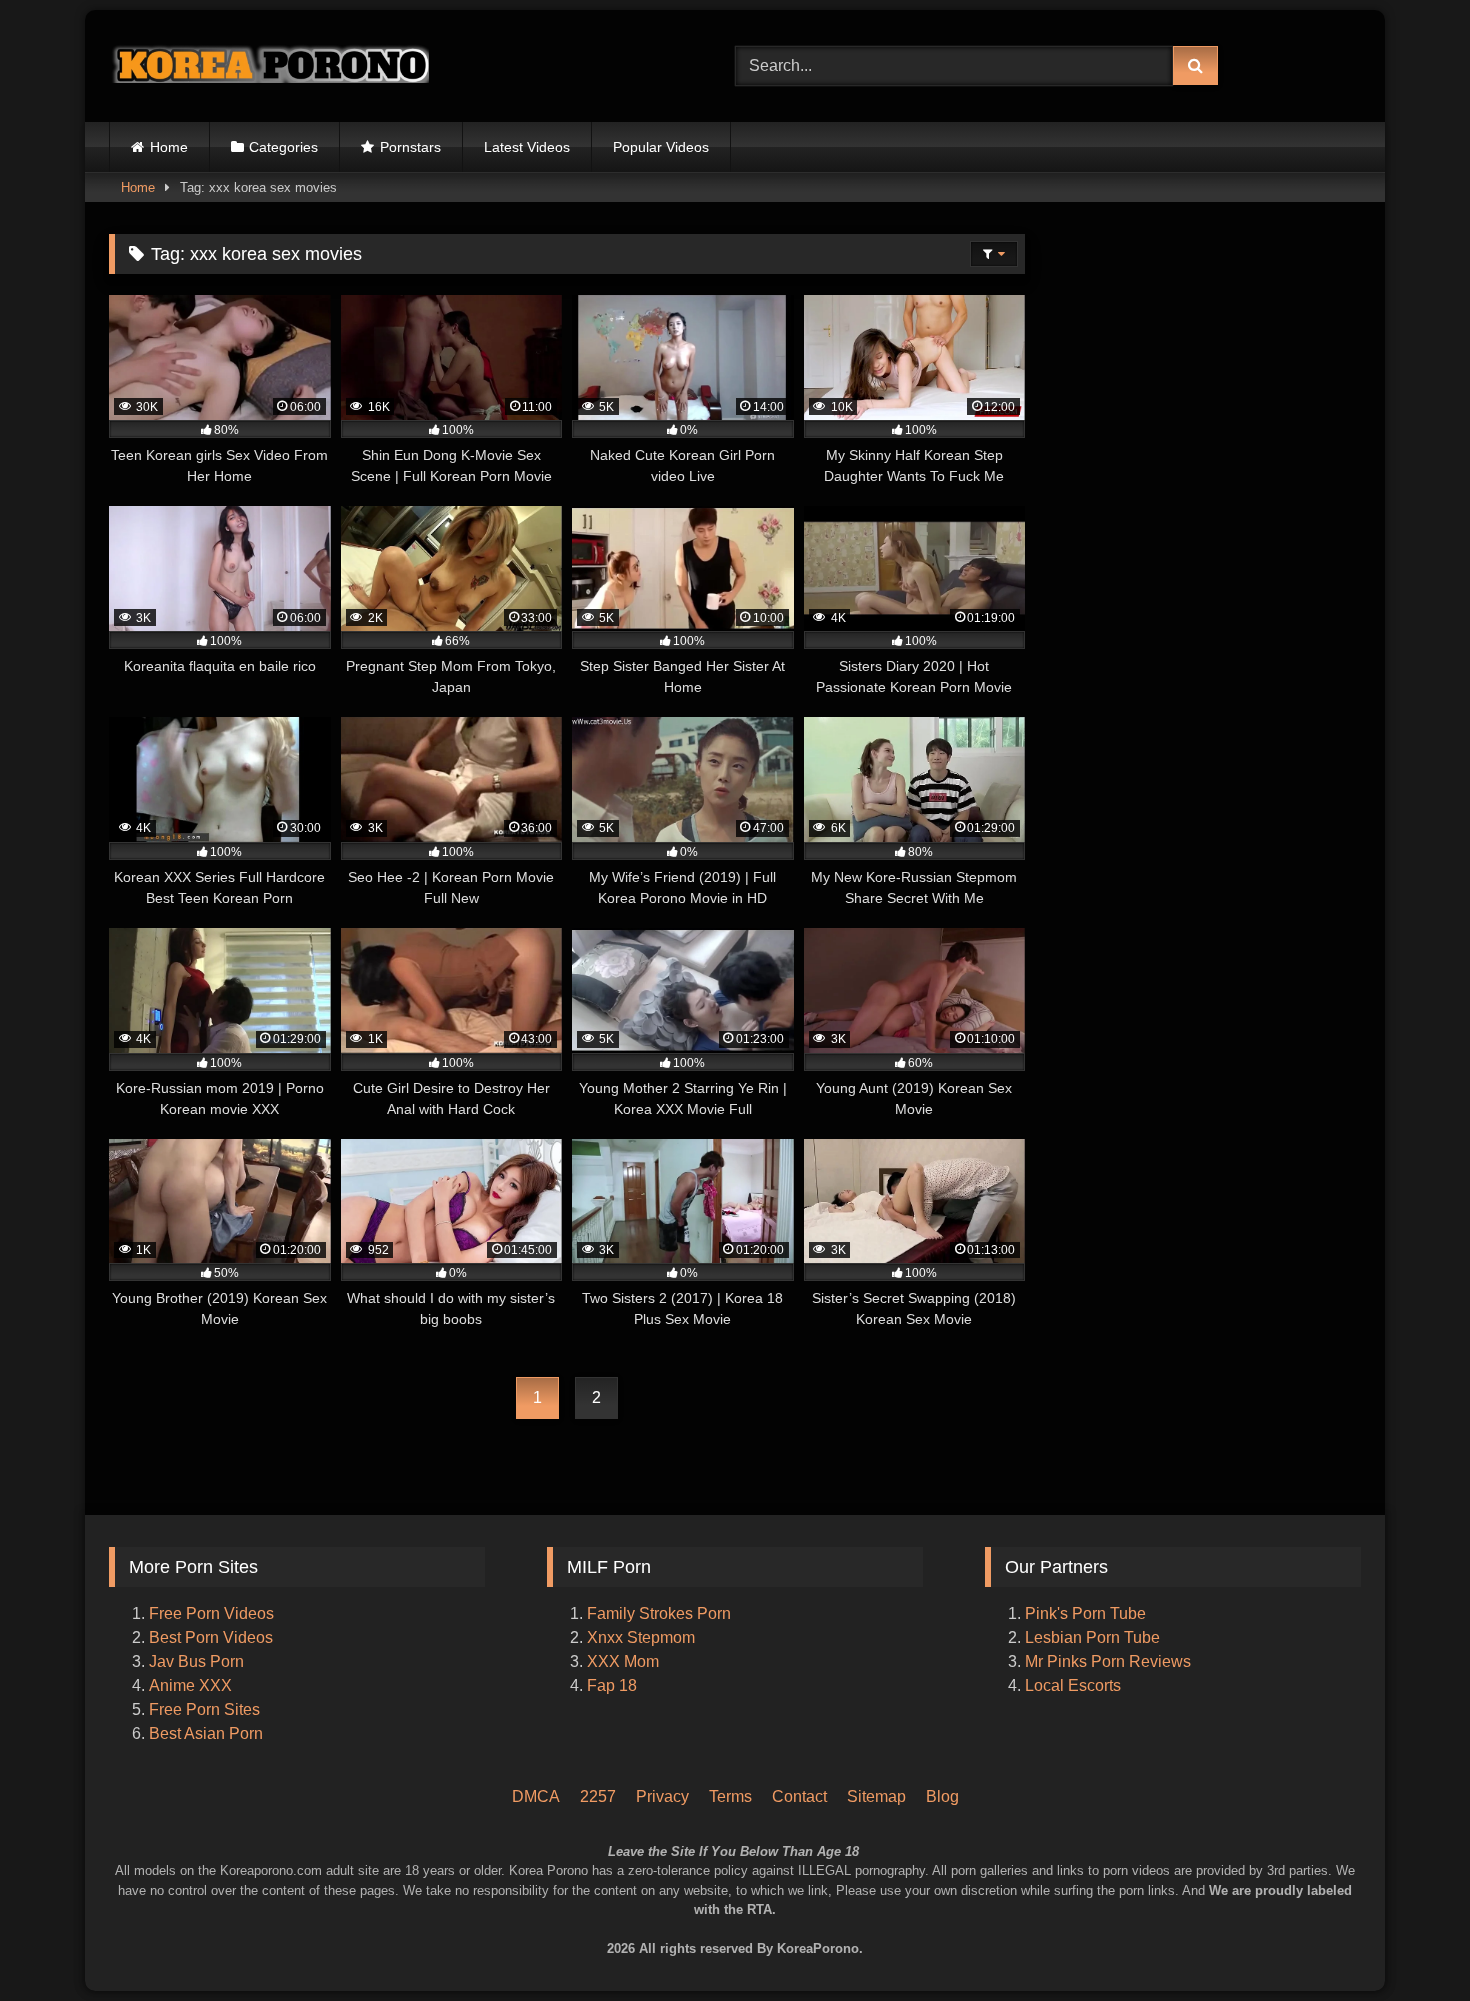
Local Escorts (1073, 1685)
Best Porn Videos (211, 1637)
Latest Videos (527, 147)
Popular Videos (661, 147)
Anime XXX (190, 1685)
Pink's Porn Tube (1085, 1613)
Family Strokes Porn (659, 1613)
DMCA (536, 1796)
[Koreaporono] (269, 66)
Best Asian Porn (206, 1733)
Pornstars (410, 147)
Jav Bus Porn (196, 1661)
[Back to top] (1428, 1901)
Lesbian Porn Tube (1092, 1637)
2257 (598, 1796)
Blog (942, 1796)
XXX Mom (625, 1661)
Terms (730, 1796)
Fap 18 (612, 1685)
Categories (283, 147)
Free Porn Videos (211, 1613)
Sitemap (876, 1796)
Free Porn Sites (204, 1709)
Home (169, 147)
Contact (799, 1796)
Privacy (662, 1796)
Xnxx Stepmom (641, 1637)
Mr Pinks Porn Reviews (1110, 1661)
